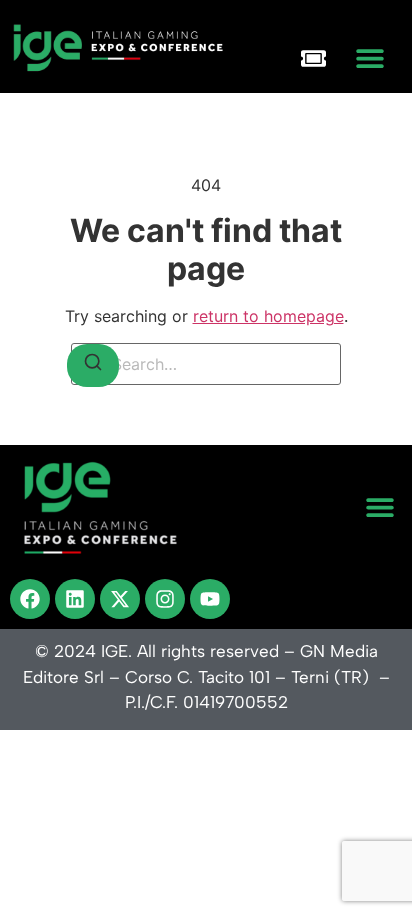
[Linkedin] (75, 599)
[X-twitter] (120, 599)
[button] (369, 58)
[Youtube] (210, 599)
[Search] (93, 365)
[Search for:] (206, 364)
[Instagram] (165, 599)
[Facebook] (30, 599)
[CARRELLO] (313, 58)
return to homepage (268, 316)
